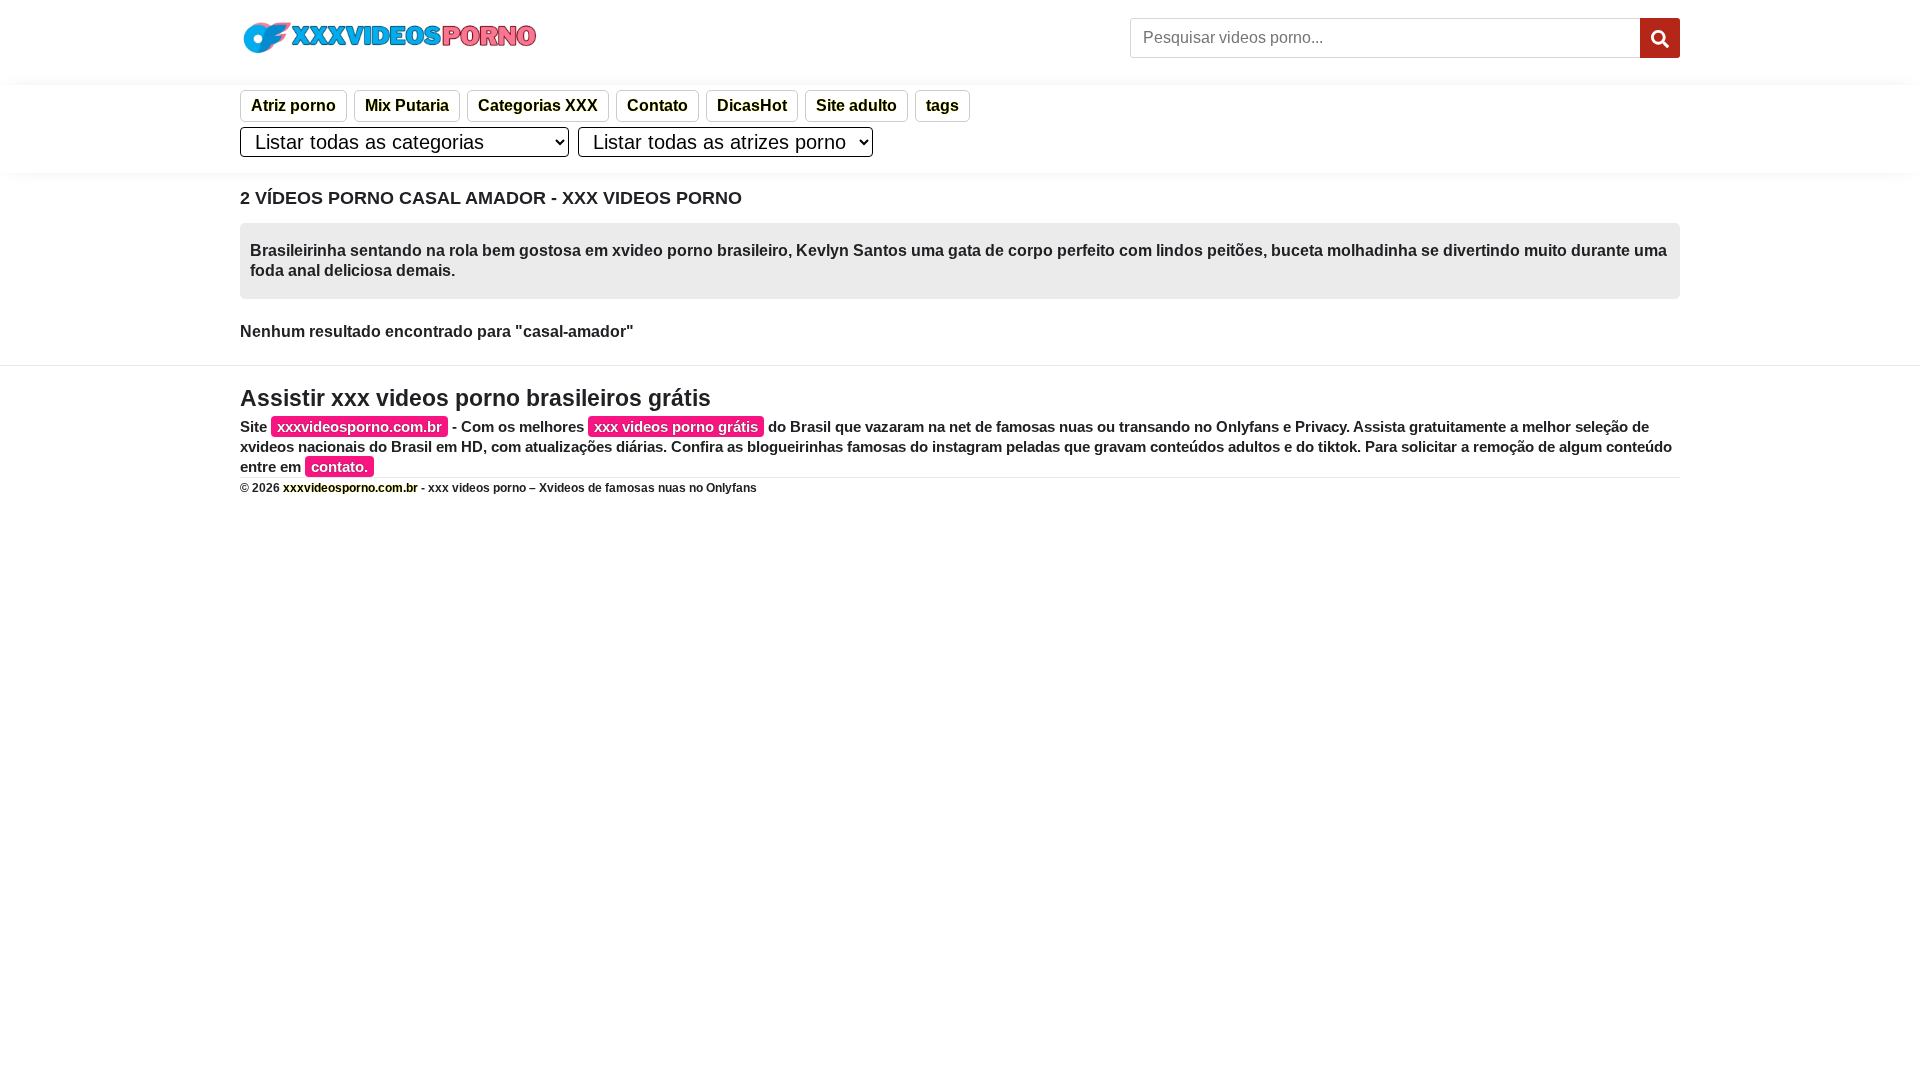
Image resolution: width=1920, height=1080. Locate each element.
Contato (657, 105)
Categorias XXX (538, 105)
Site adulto (856, 105)
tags (942, 105)
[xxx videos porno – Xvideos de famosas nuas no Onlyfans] (390, 37)
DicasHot (752, 105)
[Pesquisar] (1660, 38)
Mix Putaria (407, 105)
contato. (339, 466)
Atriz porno (293, 105)
